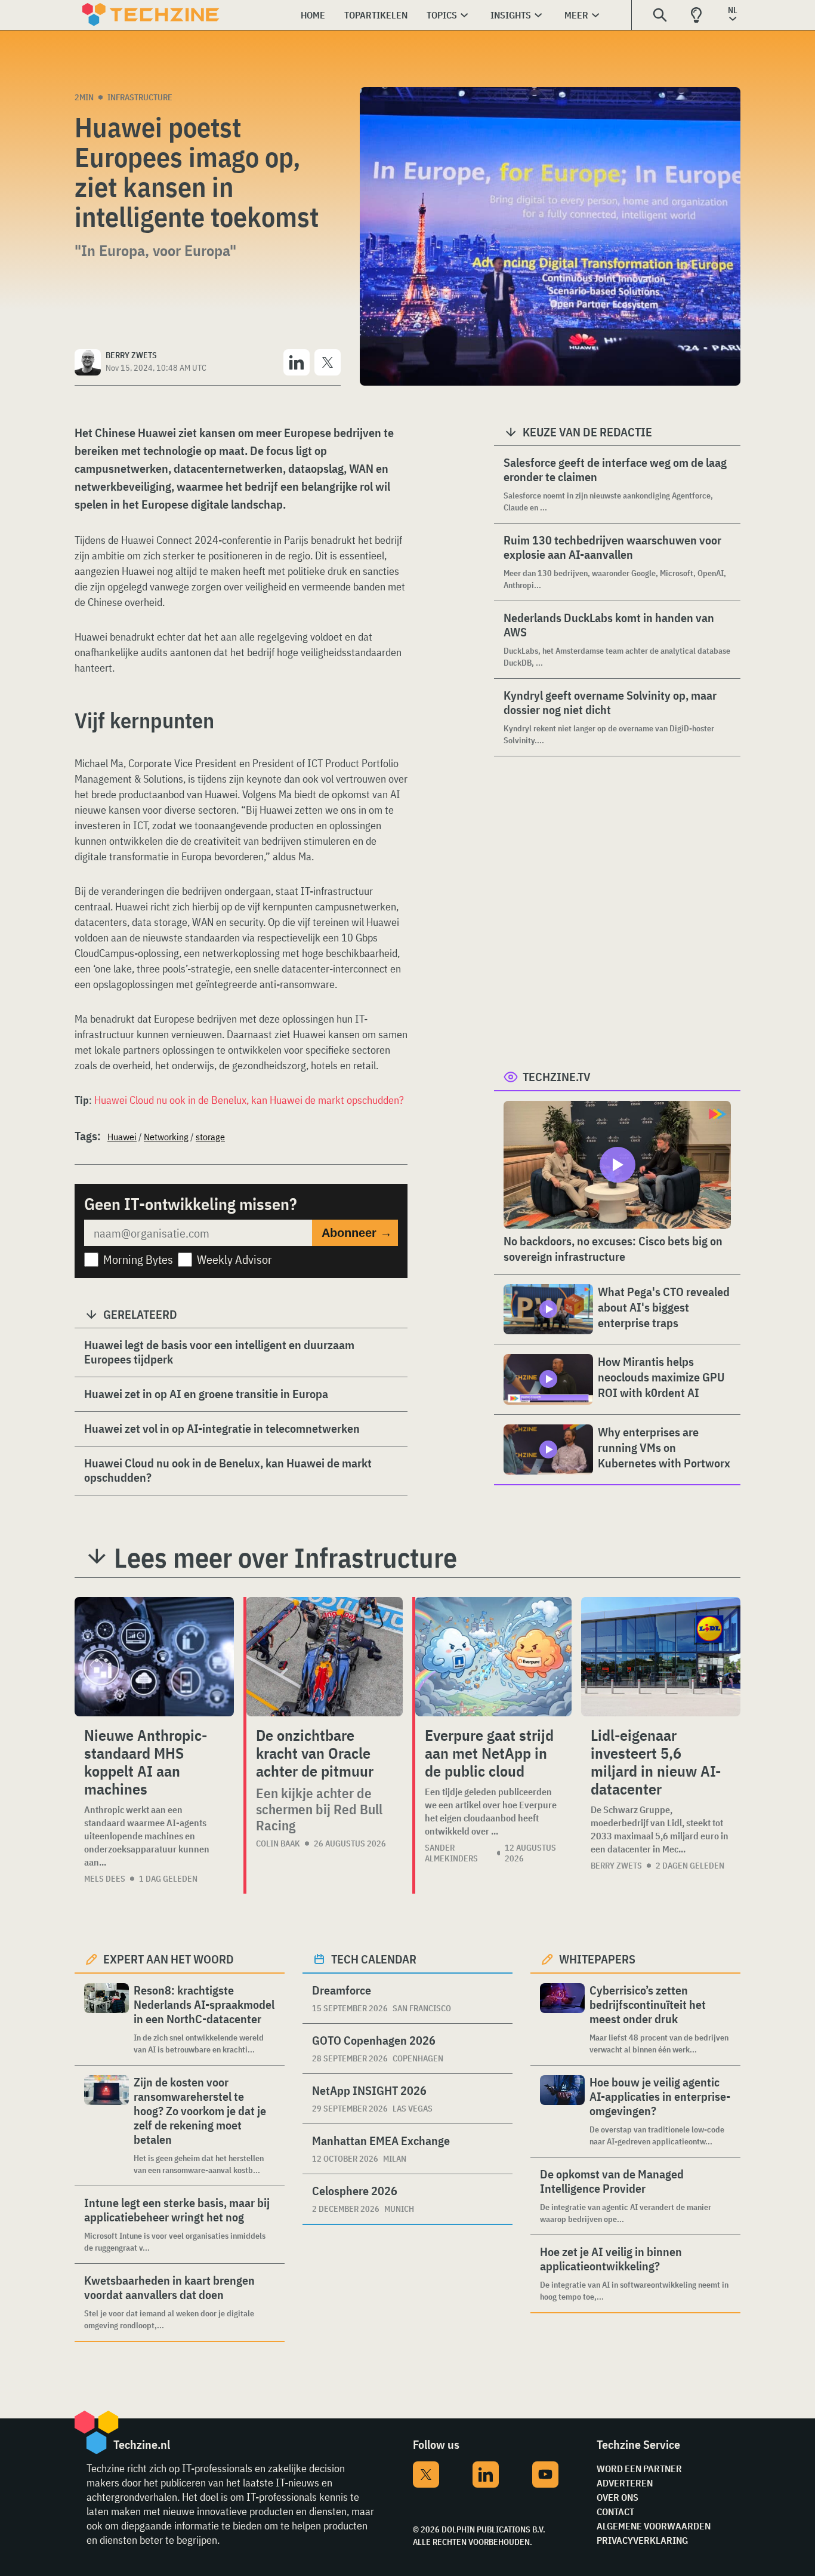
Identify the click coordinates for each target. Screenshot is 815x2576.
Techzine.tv (557, 1077)
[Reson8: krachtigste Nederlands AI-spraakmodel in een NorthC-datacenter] (106, 2019)
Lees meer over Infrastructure (285, 1558)
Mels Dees (105, 1879)
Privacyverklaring (642, 2540)
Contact (615, 2512)
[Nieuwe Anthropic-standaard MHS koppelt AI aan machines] (154, 1657)
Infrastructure (140, 97)
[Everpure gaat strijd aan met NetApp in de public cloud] (493, 1657)
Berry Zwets (616, 1866)
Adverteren (625, 2483)
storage (210, 1137)
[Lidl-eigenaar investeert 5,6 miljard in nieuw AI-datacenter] (661, 1657)
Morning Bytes (138, 1259)
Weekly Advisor (234, 1259)
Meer (576, 15)
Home (313, 15)
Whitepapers (597, 1959)
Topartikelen (376, 15)
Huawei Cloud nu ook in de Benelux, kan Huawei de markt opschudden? (249, 1100)
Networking (166, 1137)
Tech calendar (374, 1959)
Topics (442, 15)
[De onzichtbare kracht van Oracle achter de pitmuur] (325, 1657)
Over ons (618, 2497)
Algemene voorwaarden (654, 2526)
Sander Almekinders (451, 1853)
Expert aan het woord (169, 1959)
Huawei (122, 1137)
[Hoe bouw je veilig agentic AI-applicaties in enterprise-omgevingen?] (562, 2111)
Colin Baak (278, 1843)
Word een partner (639, 2469)
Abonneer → (357, 1233)
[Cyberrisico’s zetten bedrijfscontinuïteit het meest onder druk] (562, 2019)
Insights (511, 15)
